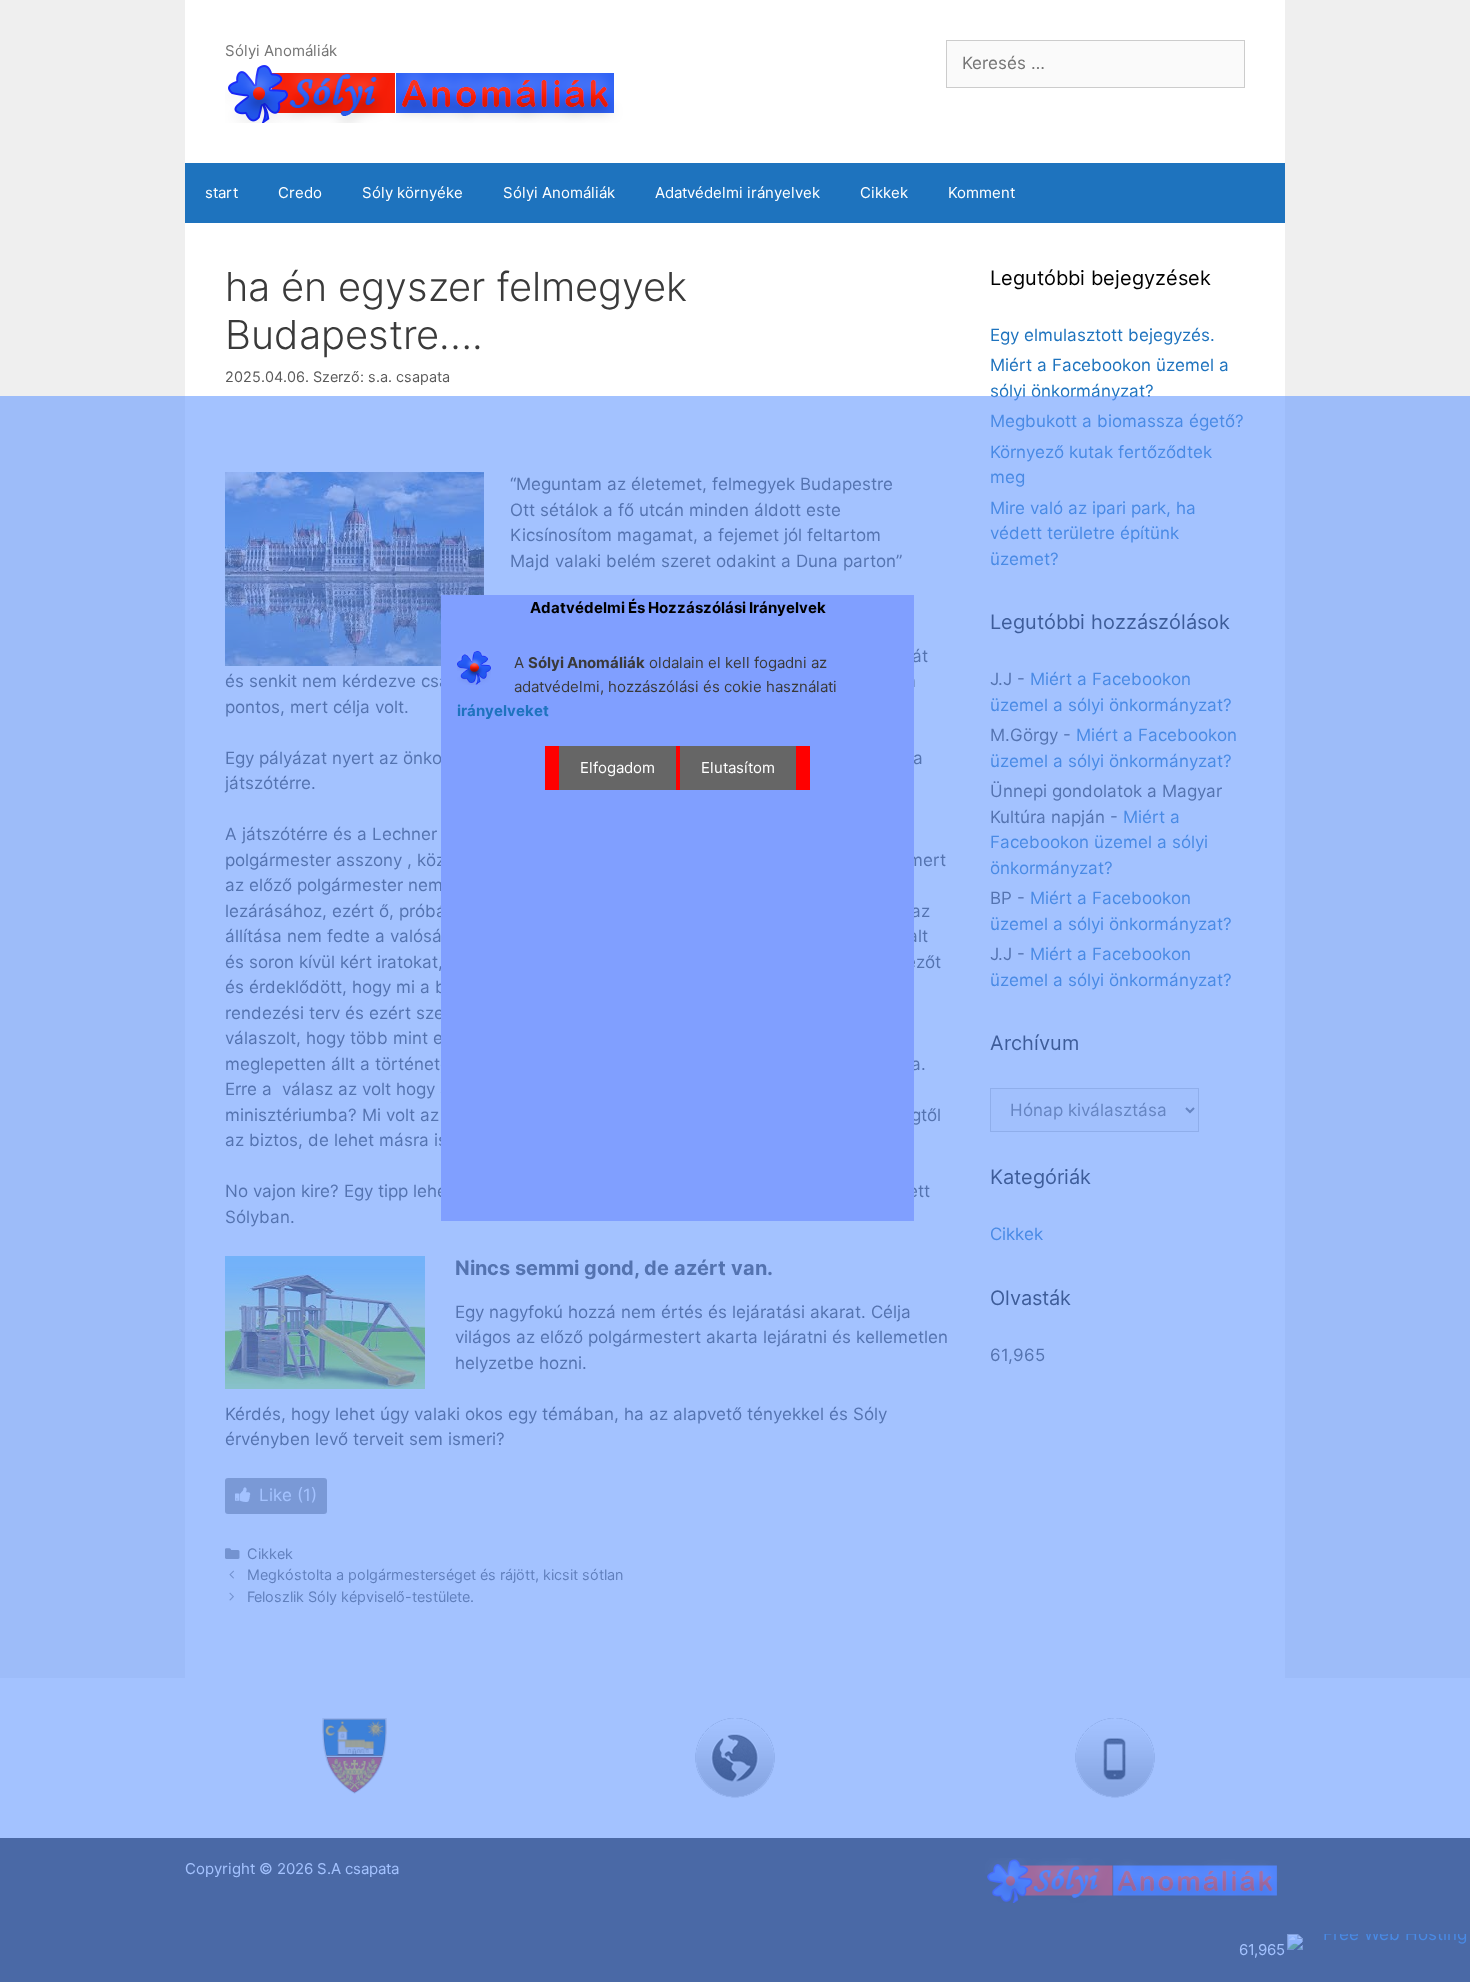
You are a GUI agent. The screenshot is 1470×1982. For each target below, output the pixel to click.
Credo (300, 192)
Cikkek (884, 192)
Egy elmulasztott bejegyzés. (1102, 335)
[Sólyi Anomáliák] (425, 91)
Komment (981, 192)
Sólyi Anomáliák (559, 192)
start (221, 192)
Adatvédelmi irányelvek (737, 192)
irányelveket (503, 710)
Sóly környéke (412, 192)
